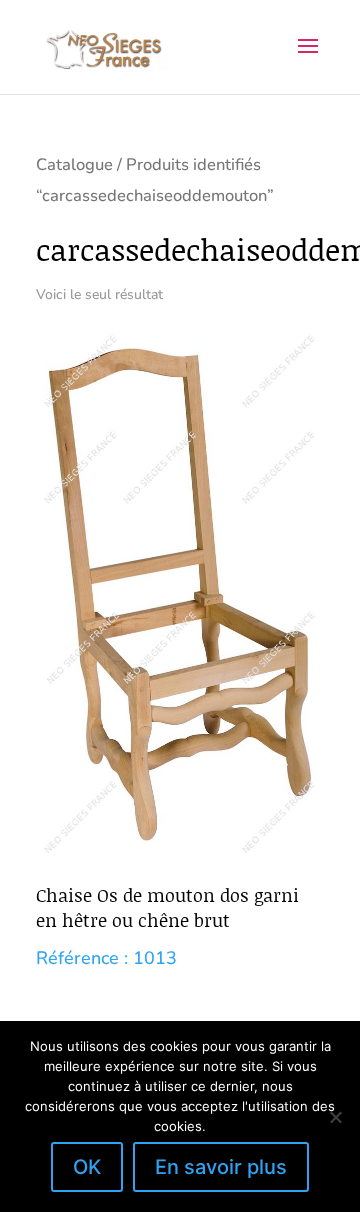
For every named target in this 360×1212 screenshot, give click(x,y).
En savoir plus (221, 1167)
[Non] (335, 1117)
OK (87, 1167)
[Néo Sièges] (104, 46)
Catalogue (74, 164)
